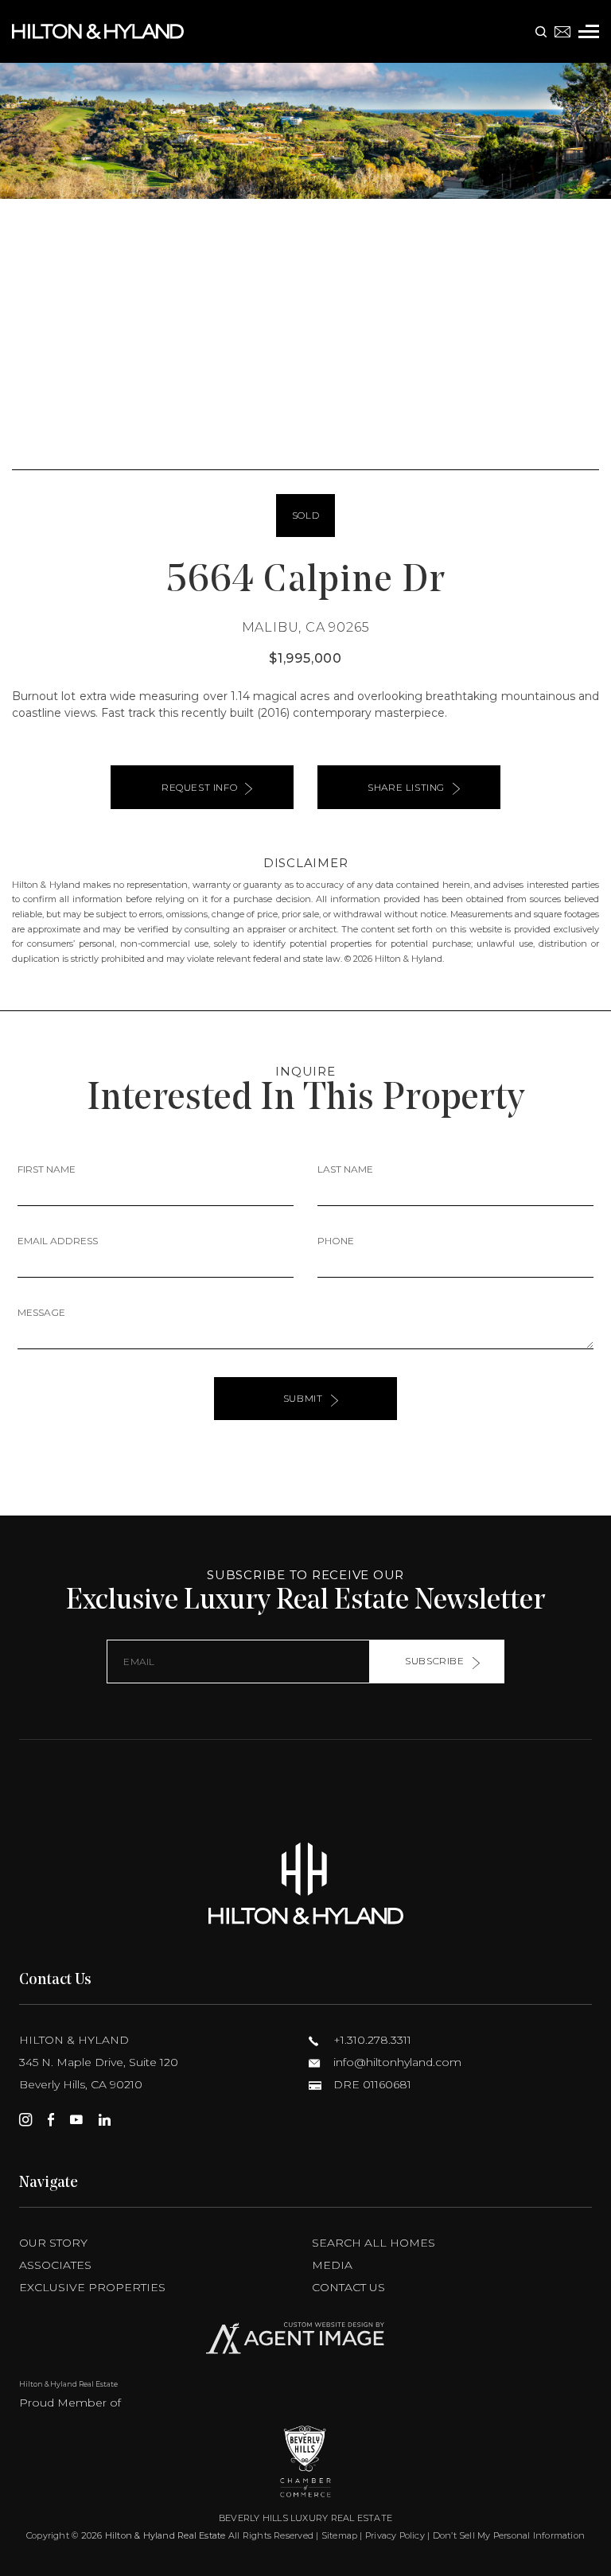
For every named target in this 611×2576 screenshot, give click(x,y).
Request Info (199, 787)
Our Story (53, 2243)
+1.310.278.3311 (371, 2040)
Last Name (345, 1169)
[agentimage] (305, 2342)
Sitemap (340, 2535)
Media (332, 2265)
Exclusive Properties (92, 2287)
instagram (25, 2119)
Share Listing (406, 787)
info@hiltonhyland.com (396, 2062)
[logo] (305, 1883)
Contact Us (348, 2287)
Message (41, 1312)
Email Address (58, 1241)
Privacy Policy (395, 2535)
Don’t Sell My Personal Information (509, 2535)
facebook (51, 2119)
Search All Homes (374, 2243)
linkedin (105, 2119)
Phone (336, 1241)
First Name (47, 1169)
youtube (76, 2119)
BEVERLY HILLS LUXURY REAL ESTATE (305, 2518)
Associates (55, 2265)
